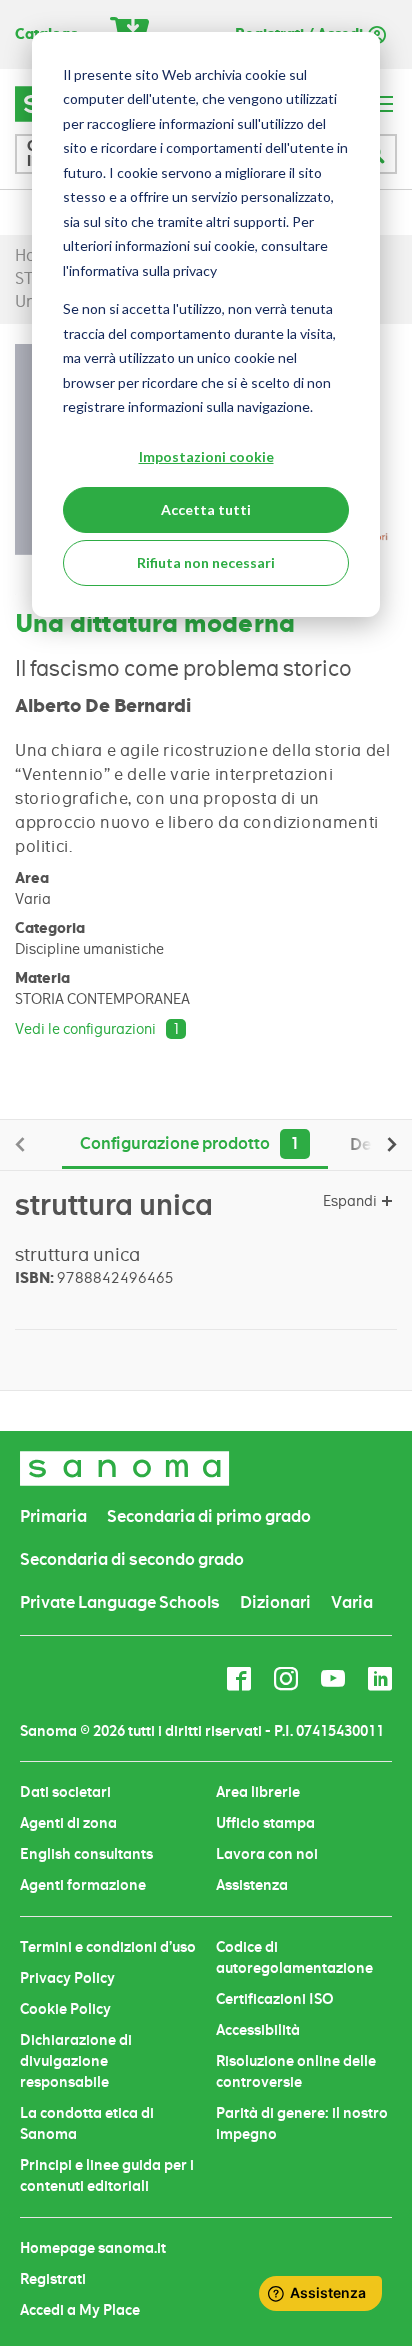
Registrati (53, 2279)
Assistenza (252, 1885)
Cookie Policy (65, 2009)
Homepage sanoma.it (93, 2248)
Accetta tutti (206, 509)
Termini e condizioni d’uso (108, 1947)
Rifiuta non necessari (206, 562)
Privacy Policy (67, 1978)
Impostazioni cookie (206, 456)
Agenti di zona (68, 1823)
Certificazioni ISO (275, 1999)
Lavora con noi (267, 1854)
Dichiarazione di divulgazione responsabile (76, 2061)
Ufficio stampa (265, 1823)
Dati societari (65, 1792)
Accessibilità (258, 2030)
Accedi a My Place (80, 2310)
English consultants (86, 1854)
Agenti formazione (83, 1885)
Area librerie (258, 1792)
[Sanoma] (125, 1468)
